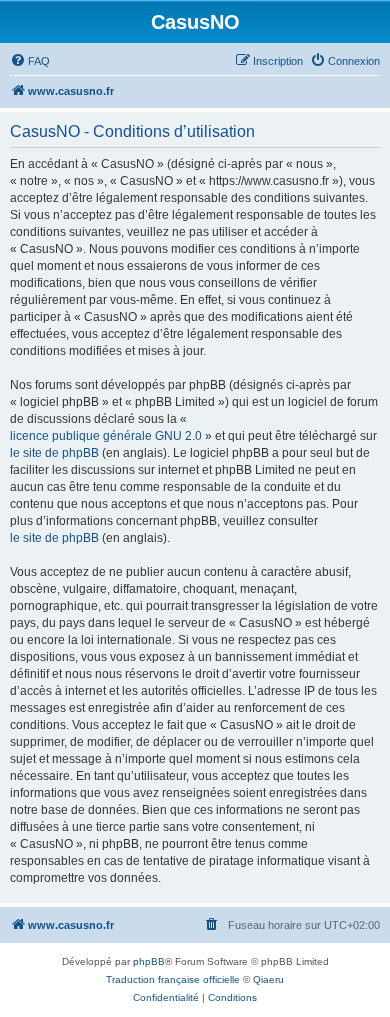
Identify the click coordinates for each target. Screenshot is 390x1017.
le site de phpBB (54, 453)
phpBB (149, 961)
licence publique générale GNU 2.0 (106, 436)
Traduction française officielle (173, 979)
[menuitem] (30, 61)
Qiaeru (268, 979)
